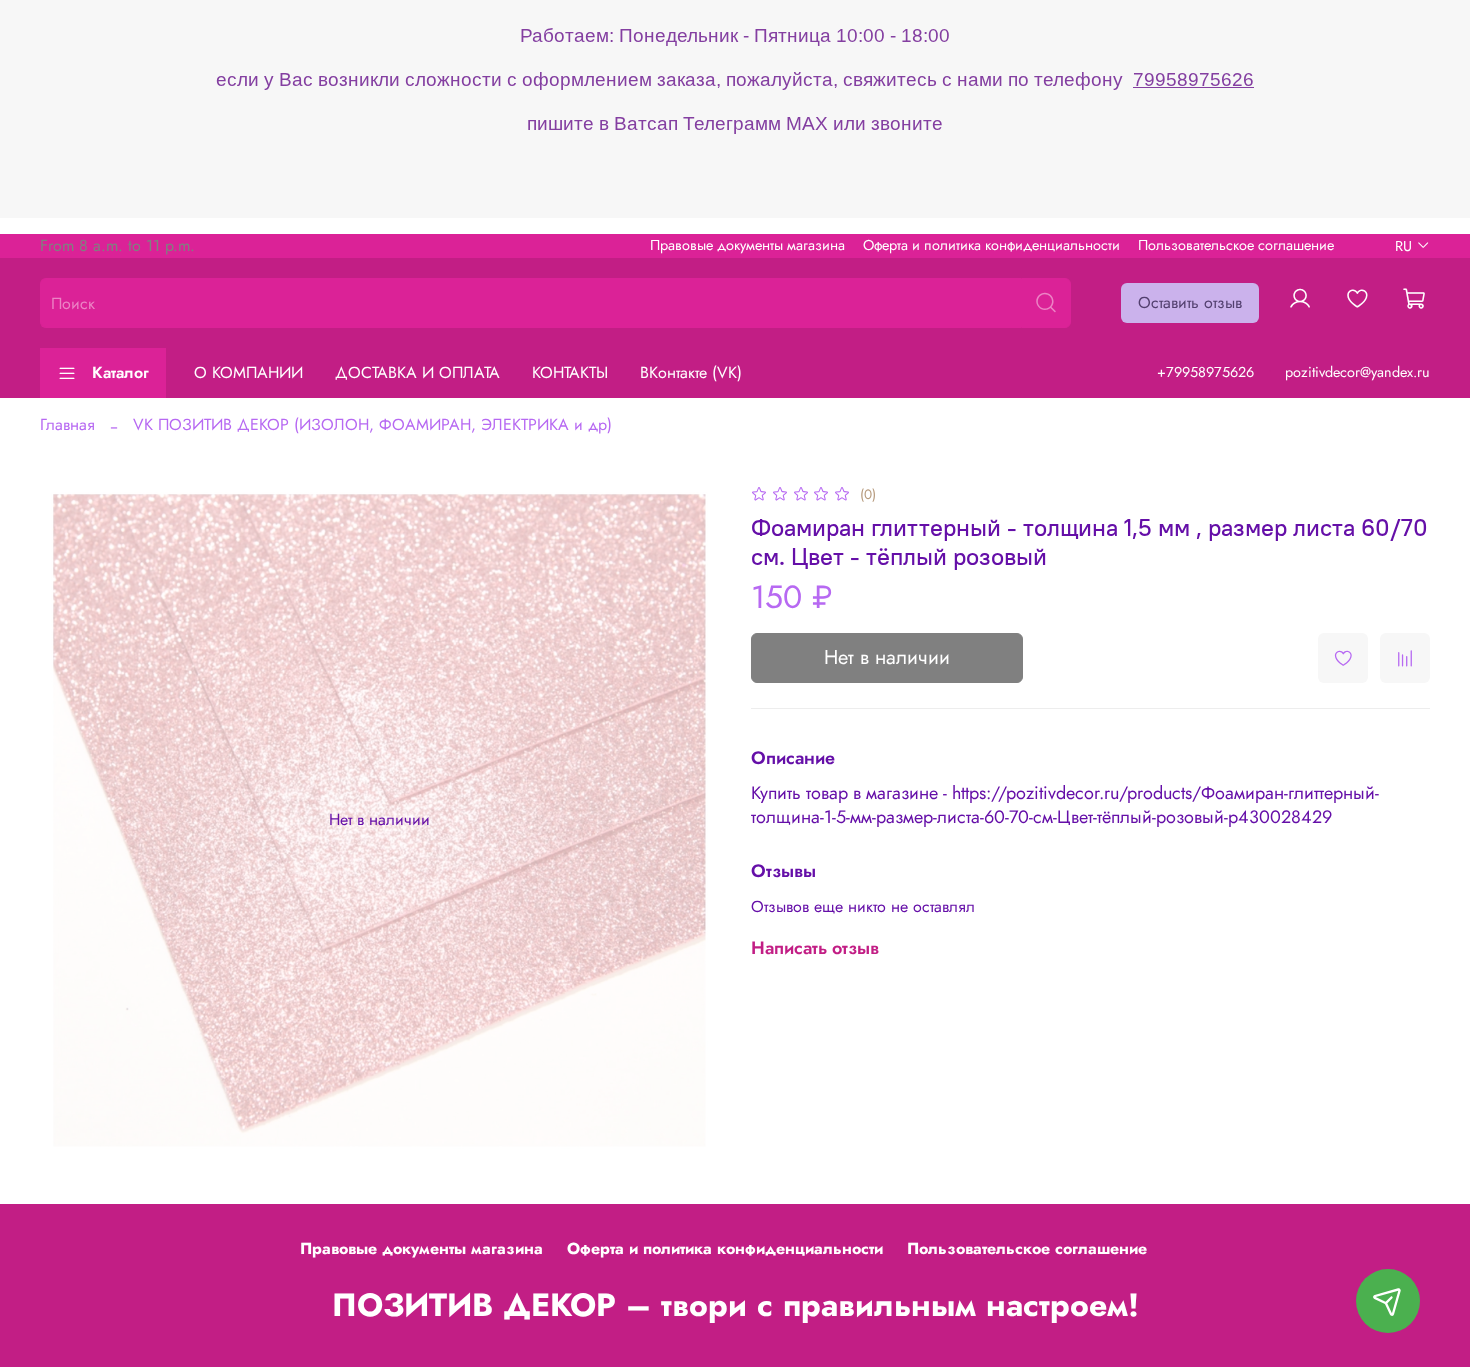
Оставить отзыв (1190, 302)
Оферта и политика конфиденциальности (991, 245)
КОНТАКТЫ (570, 372)
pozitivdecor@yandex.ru (1357, 372)
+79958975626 (1205, 372)
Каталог (120, 372)
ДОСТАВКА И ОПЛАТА (417, 372)
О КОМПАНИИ (248, 372)
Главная (67, 424)
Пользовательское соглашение (1236, 245)
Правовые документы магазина (747, 245)
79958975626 (1193, 79)
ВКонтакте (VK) (691, 372)
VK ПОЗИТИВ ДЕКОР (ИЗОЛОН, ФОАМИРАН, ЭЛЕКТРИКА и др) (372, 424)
